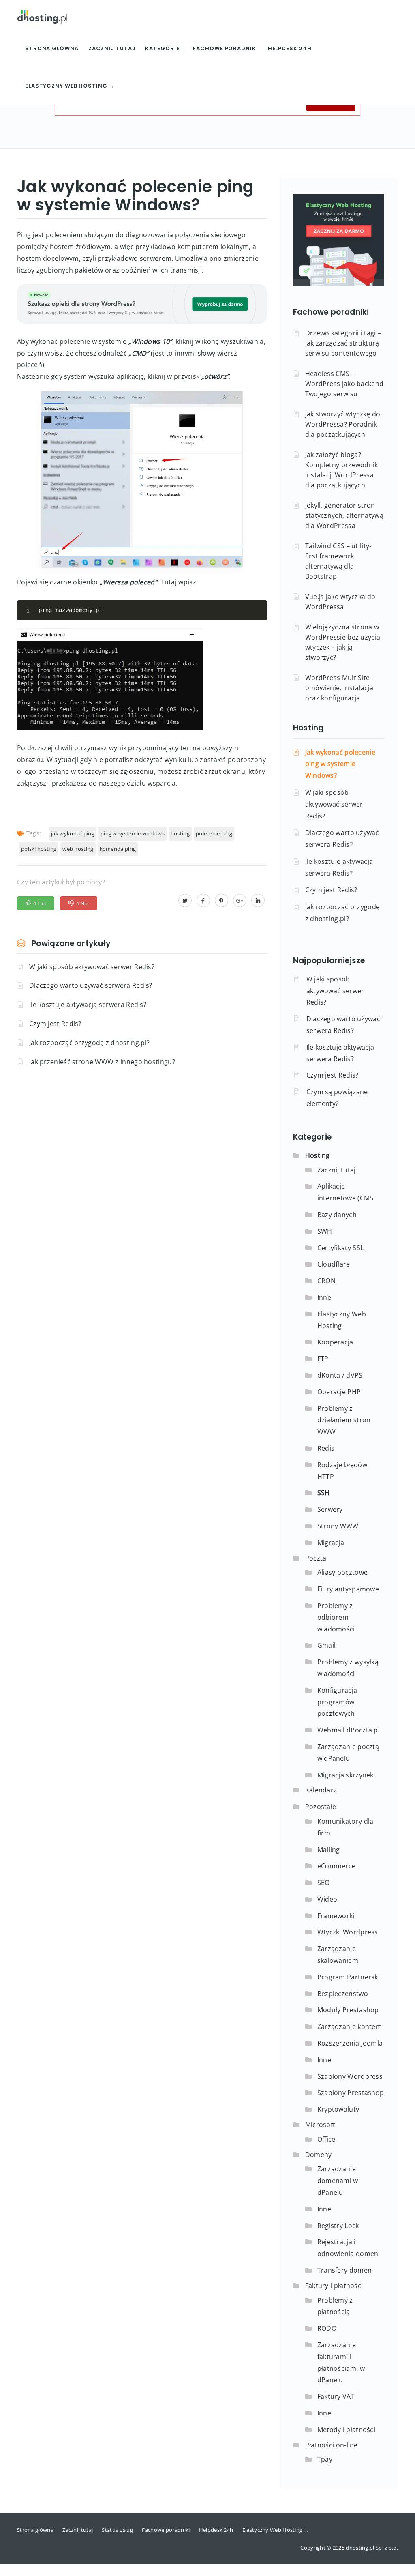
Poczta (316, 1558)
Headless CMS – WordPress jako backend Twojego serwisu (344, 384)
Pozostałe (321, 1807)
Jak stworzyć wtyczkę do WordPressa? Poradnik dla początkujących (343, 424)
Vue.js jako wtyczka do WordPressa (340, 602)
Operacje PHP (339, 1392)
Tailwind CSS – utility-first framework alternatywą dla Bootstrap (338, 561)
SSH (324, 1493)
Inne (324, 1297)
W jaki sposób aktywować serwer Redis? (92, 967)
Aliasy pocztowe (343, 1572)
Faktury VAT (336, 2396)
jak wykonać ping (73, 833)
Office (326, 2139)
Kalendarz (321, 1790)
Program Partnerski (349, 1977)
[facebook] (203, 900)
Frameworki (336, 1916)
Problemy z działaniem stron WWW (344, 1420)
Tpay (325, 2459)
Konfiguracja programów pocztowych (337, 1702)
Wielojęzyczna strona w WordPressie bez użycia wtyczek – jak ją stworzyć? (343, 642)
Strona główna (52, 48)
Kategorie (163, 48)
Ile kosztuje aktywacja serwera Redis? (88, 1005)
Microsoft (320, 2125)
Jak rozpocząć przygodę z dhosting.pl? (89, 1043)
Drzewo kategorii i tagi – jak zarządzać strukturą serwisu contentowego (343, 343)
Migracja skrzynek (345, 1775)
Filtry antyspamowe (348, 1589)
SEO (324, 1883)
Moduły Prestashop (348, 2010)
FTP (323, 1359)
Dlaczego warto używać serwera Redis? (91, 985)
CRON (326, 1281)
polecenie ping (214, 833)
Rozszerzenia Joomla (350, 2043)
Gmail (327, 1645)
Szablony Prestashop (351, 2093)
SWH (325, 1231)
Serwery (330, 1509)
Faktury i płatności (334, 2286)
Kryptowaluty (338, 2109)
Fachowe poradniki (225, 48)
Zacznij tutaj (112, 48)
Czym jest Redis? (55, 1024)
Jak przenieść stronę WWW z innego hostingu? (102, 1062)
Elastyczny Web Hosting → (70, 86)
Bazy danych (337, 1215)
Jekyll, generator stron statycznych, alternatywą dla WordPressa (344, 515)
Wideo (327, 1899)
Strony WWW (338, 1526)
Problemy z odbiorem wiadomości (336, 1617)
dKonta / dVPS (340, 1375)
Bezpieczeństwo (343, 1994)
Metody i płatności (346, 2430)
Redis (326, 1448)
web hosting (78, 849)
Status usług (117, 2530)
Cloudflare (334, 1264)
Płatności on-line (332, 2445)
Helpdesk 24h (290, 48)
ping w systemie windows (133, 833)
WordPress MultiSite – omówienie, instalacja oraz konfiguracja (340, 688)
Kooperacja (335, 1342)
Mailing (329, 1850)
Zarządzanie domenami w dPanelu (338, 2181)
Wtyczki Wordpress (348, 1932)
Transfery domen (345, 2270)
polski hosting (39, 849)
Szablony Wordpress (350, 2076)
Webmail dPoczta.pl (349, 1730)
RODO (327, 2328)
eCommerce (337, 1866)
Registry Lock (338, 2226)
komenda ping (118, 849)
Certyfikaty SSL (341, 1248)
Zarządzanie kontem (350, 2026)
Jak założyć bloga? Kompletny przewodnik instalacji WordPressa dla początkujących (342, 470)
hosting (180, 833)
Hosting (308, 728)
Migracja (331, 1543)
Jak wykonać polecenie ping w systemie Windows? (340, 764)
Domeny (319, 2155)
